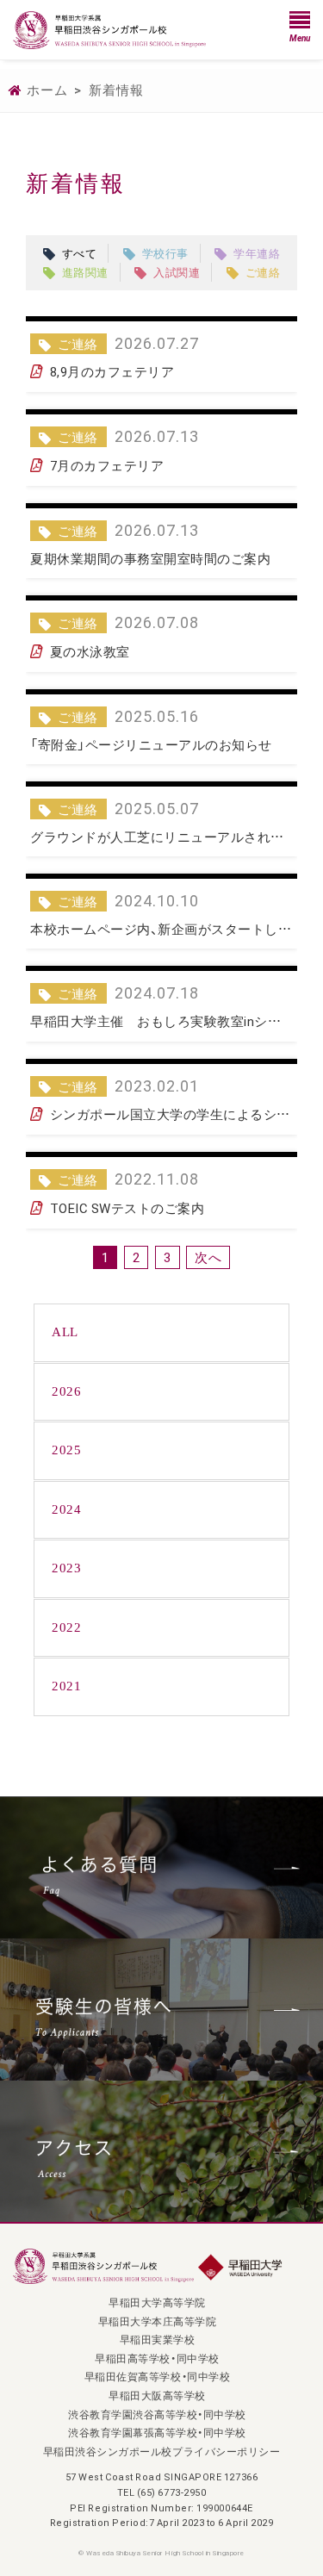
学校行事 (165, 253)
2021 (66, 1686)
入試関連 (177, 272)
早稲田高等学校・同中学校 (157, 2358)
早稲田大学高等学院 (157, 2302)
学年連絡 (257, 253)
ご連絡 (263, 272)
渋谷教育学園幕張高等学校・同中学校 (157, 2432)
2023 (66, 1568)
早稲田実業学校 (158, 2339)
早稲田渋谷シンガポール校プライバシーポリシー (161, 2451)
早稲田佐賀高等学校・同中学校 (157, 2376)
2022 (66, 1627)
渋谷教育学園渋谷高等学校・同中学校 (157, 2414)
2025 (66, 1450)
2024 (66, 1509)
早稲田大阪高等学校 (157, 2395)
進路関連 (85, 272)
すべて (80, 253)
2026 (66, 1391)
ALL (65, 1332)
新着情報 (116, 90)
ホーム (47, 90)
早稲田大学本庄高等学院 (158, 2321)
